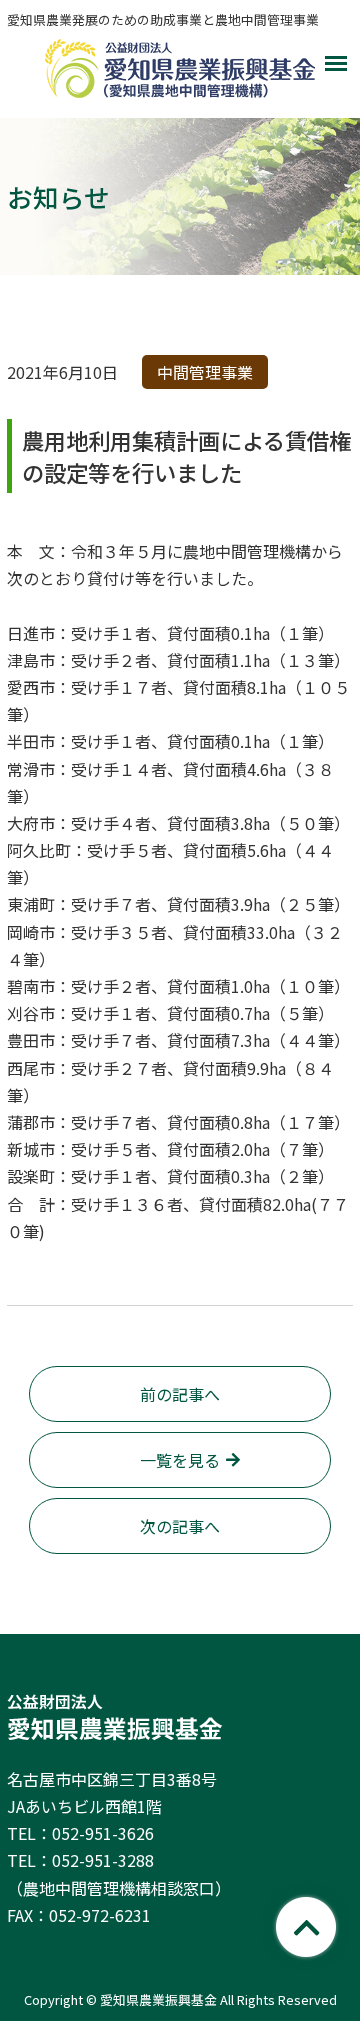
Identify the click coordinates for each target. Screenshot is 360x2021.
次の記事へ (180, 1526)
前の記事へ (180, 1394)
